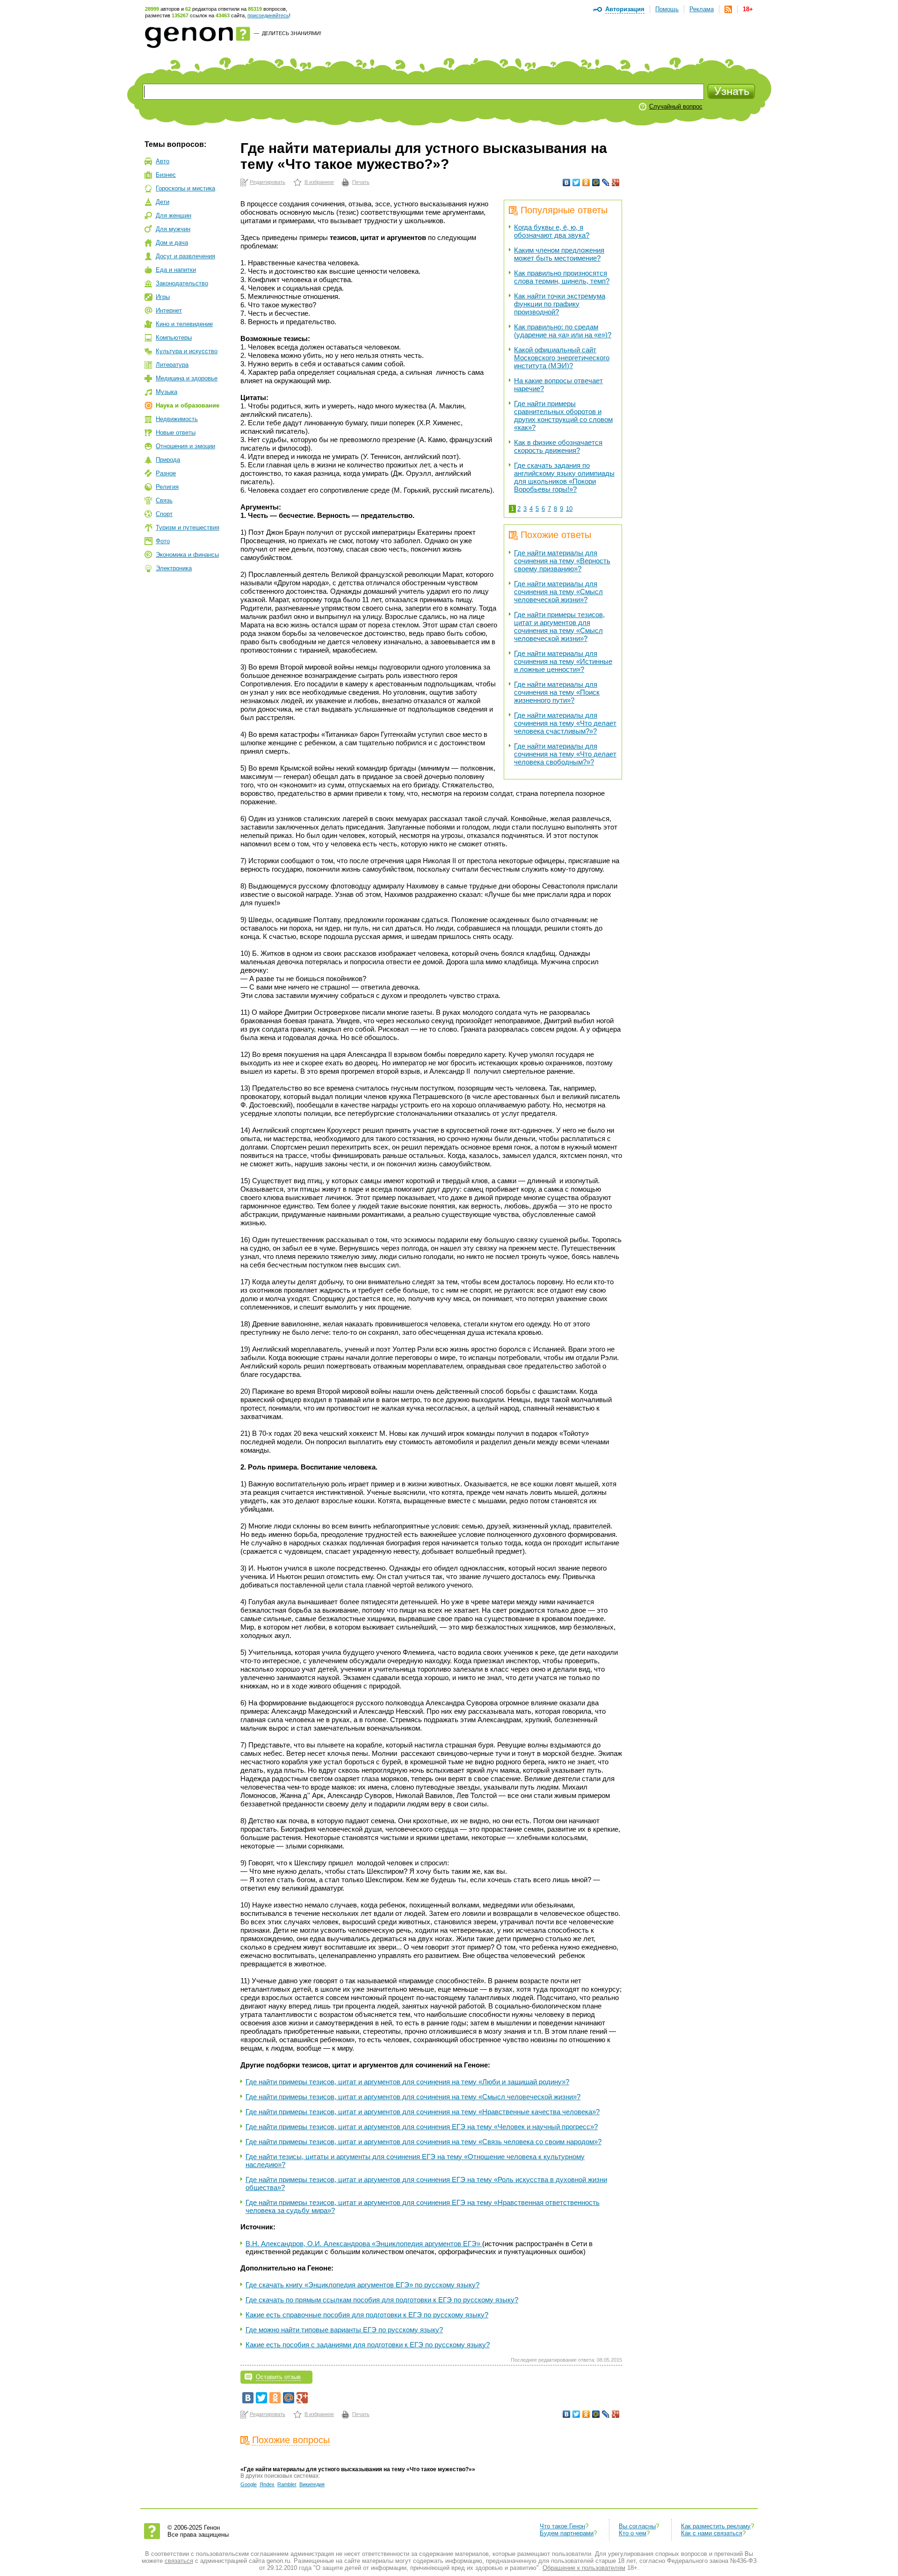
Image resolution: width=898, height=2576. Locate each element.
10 (569, 509)
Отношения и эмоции (185, 446)
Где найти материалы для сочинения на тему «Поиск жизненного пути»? (557, 692)
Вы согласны (637, 2526)
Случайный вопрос (676, 106)
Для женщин (174, 215)
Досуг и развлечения (185, 256)
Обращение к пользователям (584, 2568)
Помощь (667, 9)
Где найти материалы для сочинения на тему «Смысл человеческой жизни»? (558, 592)
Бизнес (166, 175)
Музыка (167, 392)
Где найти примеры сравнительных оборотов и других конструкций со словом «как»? (563, 415)
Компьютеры (174, 338)
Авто (163, 161)
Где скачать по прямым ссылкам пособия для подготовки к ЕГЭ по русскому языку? (382, 2300)
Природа (168, 460)
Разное (166, 473)
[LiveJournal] (606, 182)
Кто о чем (633, 2533)
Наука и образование (188, 405)
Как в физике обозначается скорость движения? (558, 446)
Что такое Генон (562, 2526)
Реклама (702, 9)
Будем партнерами (567, 2533)
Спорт (164, 514)
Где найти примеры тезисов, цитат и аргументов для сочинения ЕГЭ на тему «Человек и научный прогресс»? (422, 2127)
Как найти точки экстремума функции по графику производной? (560, 304)
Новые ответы (176, 433)
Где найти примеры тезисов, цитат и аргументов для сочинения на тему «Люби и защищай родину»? (407, 2082)
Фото (163, 541)
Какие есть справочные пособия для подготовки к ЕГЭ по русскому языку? (367, 2315)
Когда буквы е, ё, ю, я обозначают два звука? (552, 231)
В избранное (319, 182)
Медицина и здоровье (187, 378)
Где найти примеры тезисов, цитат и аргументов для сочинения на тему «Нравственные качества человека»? (423, 2112)
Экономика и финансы (187, 555)
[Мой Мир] (596, 182)
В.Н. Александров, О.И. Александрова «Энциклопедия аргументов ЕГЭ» (364, 2244)
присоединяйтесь (268, 15)
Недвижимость (177, 419)
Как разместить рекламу (716, 2526)
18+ (748, 9)
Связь (164, 500)
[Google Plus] (616, 182)
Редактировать (268, 182)
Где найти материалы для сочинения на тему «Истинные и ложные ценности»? (563, 661)
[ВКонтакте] (567, 182)
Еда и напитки (176, 270)
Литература (172, 365)
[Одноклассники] (586, 182)
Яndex (267, 2484)
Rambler (287, 2484)
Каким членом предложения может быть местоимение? (559, 254)
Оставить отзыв (278, 2377)
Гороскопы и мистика (185, 188)
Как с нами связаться (712, 2533)
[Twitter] (576, 182)
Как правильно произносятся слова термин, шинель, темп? (562, 277)
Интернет (169, 310)
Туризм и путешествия (188, 528)
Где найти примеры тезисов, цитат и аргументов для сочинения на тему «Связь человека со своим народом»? (424, 2142)
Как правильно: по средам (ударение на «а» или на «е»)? (563, 331)
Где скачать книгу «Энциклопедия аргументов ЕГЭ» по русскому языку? (362, 2285)
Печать (361, 182)
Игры (163, 297)
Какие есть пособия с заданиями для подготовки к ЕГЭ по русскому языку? (368, 2345)
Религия (167, 487)
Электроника (174, 568)
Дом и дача (172, 243)
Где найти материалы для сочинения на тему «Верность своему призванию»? (562, 561)
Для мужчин (173, 229)
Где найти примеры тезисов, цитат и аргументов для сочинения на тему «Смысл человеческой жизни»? (559, 626)
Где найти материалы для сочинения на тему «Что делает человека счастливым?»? (565, 723)
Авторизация (625, 9)
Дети (163, 202)
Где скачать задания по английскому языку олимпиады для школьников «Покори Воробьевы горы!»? (564, 477)
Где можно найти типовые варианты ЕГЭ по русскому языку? (344, 2330)
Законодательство (182, 283)
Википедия (312, 2484)
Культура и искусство (187, 351)
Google (249, 2484)
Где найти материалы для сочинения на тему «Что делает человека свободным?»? (565, 754)
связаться (179, 2561)
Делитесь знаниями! (292, 33)
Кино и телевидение (184, 324)
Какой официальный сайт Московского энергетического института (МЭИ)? (562, 358)
